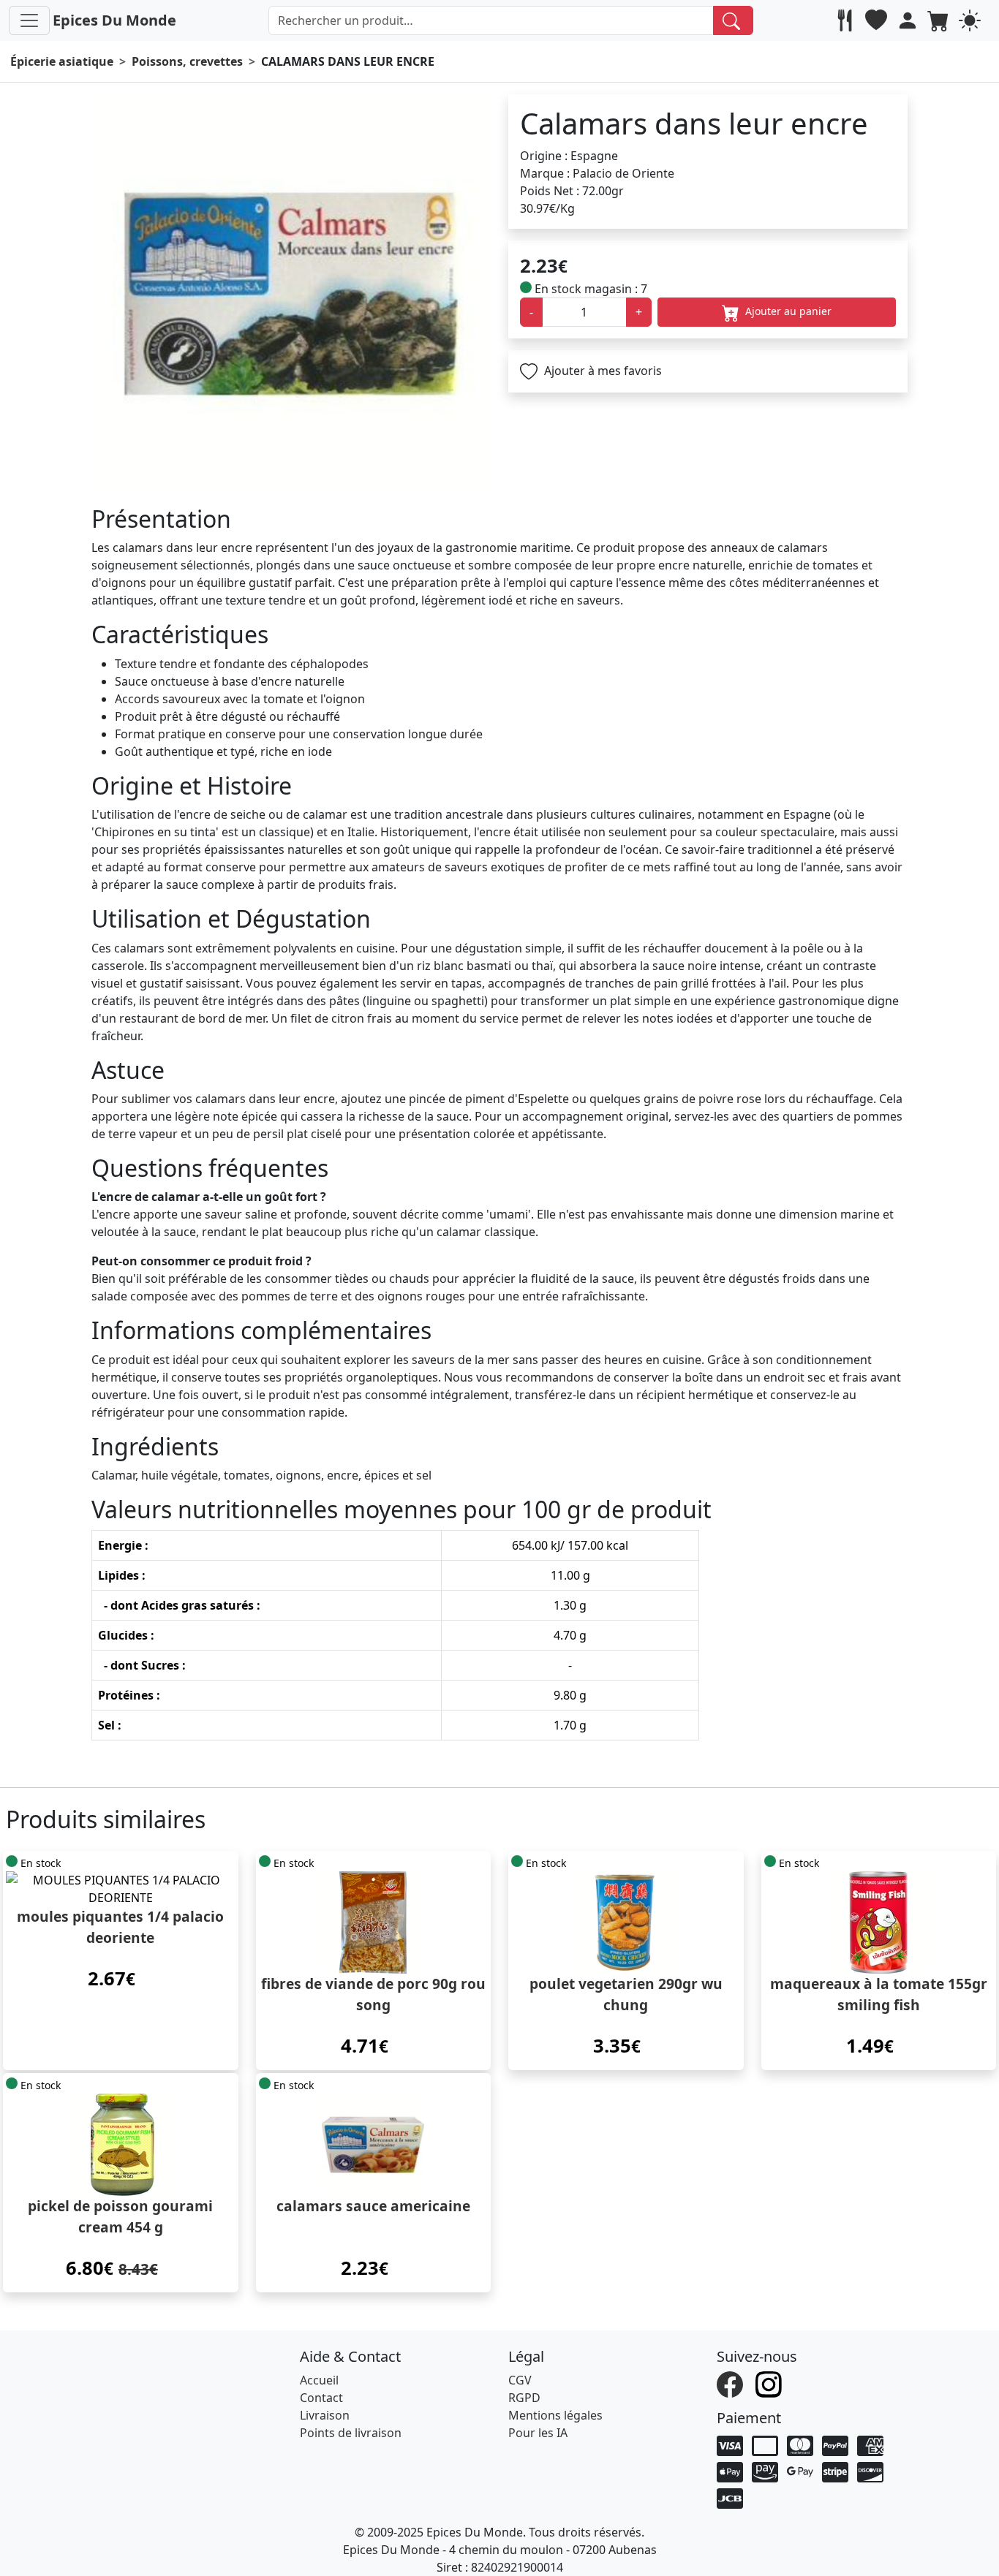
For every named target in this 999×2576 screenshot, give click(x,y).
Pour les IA (538, 2433)
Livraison (325, 2415)
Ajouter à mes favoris (602, 371)
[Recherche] (733, 20)
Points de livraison (351, 2433)
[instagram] (770, 2383)
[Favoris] (878, 20)
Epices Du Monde (114, 20)
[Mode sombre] (972, 20)
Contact (321, 2398)
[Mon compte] (909, 20)
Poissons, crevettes (187, 61)
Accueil (319, 2380)
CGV (520, 2380)
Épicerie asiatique (62, 61)
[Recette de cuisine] (847, 20)
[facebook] (732, 2383)
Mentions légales (555, 2415)
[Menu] (29, 20)
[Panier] (940, 20)
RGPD (524, 2398)
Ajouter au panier (787, 311)
